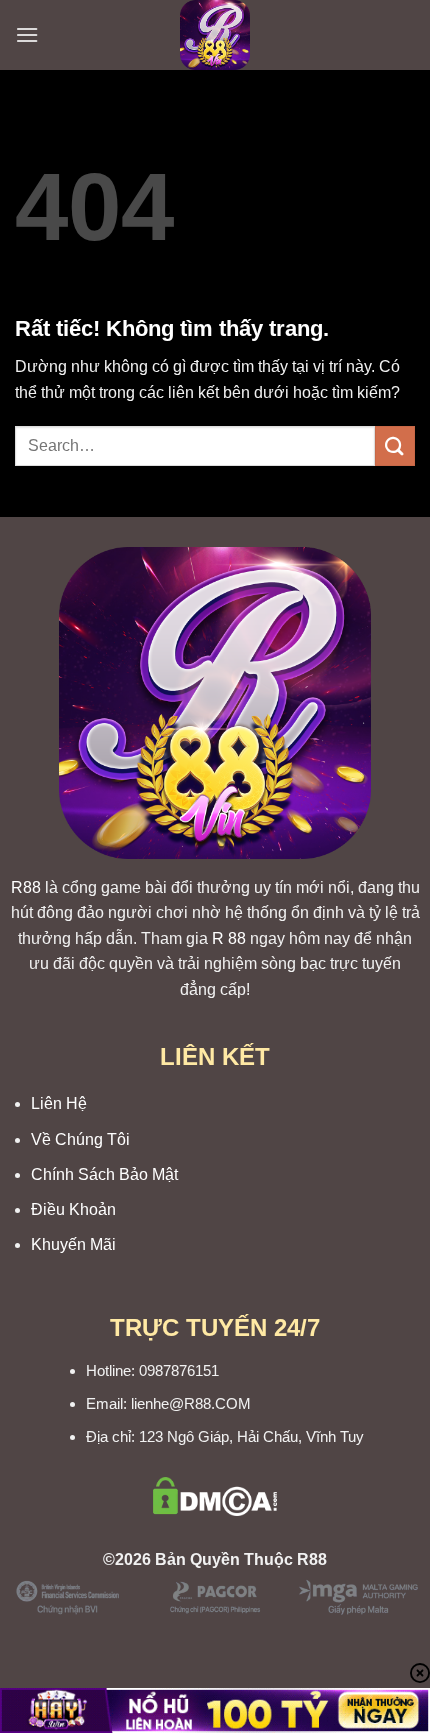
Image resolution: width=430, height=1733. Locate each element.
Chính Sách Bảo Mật (104, 1174)
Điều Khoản (73, 1209)
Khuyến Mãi (73, 1244)
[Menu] (27, 34)
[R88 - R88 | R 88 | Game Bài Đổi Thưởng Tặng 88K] (215, 35)
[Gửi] (395, 445)
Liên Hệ (59, 1103)
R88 (26, 887)
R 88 (229, 938)
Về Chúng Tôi (80, 1139)
